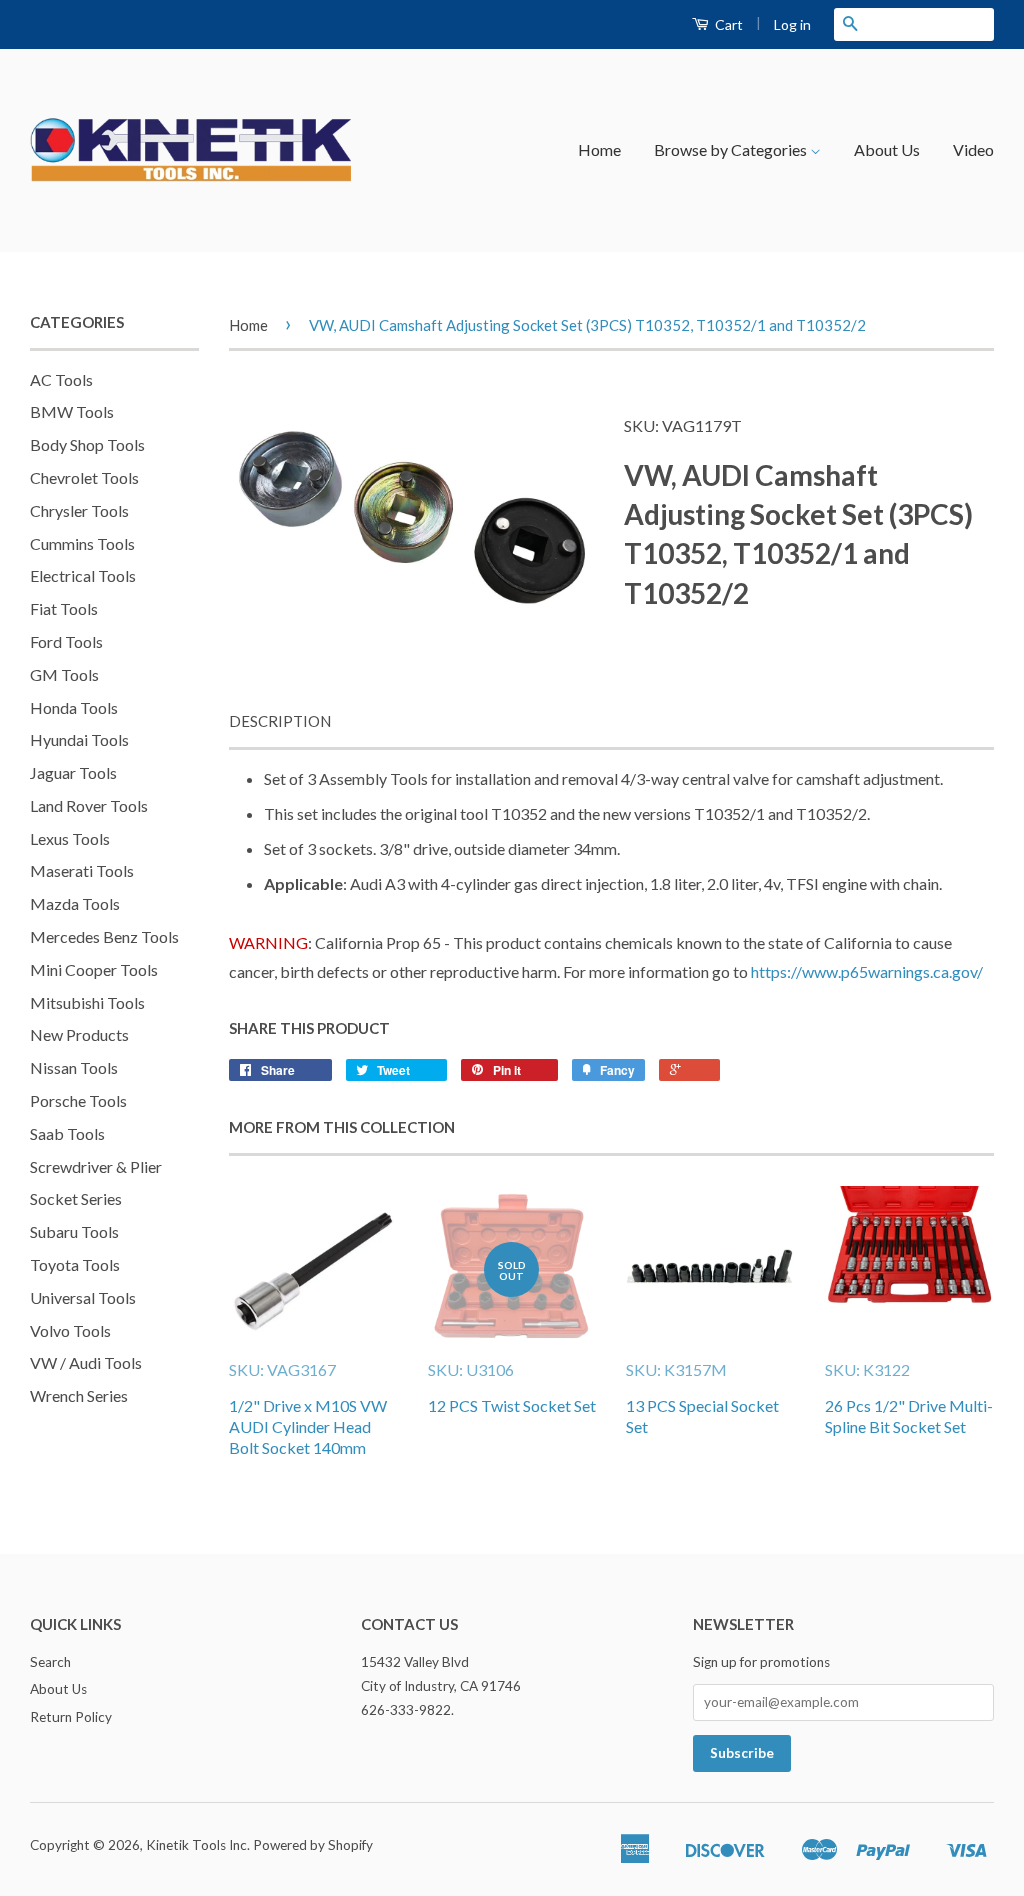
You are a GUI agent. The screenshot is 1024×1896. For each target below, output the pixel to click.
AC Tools (61, 379)
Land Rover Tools (89, 805)
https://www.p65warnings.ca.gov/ (867, 971)
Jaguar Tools (73, 772)
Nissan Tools (74, 1067)
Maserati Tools (82, 870)
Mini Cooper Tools (94, 969)
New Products (79, 1034)
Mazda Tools (75, 903)
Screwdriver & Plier (96, 1166)
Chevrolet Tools (84, 477)
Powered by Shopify (313, 1845)
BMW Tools (72, 411)
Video (973, 149)
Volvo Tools (70, 1330)
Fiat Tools (64, 608)
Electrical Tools (83, 575)
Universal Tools (83, 1297)
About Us (887, 149)
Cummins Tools (82, 543)
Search (50, 1662)
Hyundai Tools (79, 739)
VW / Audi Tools (86, 1362)
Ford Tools (66, 641)
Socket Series (76, 1198)
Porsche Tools (78, 1100)
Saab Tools (67, 1133)
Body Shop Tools (87, 444)
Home (599, 149)
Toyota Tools (75, 1264)
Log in (792, 24)
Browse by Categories (732, 149)
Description (280, 721)
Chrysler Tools (79, 510)
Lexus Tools (70, 838)
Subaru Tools (74, 1231)
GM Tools (64, 674)
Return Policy (71, 1717)
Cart (727, 24)
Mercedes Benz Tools (104, 936)
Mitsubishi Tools (87, 1002)
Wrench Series (79, 1395)
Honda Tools (74, 707)
